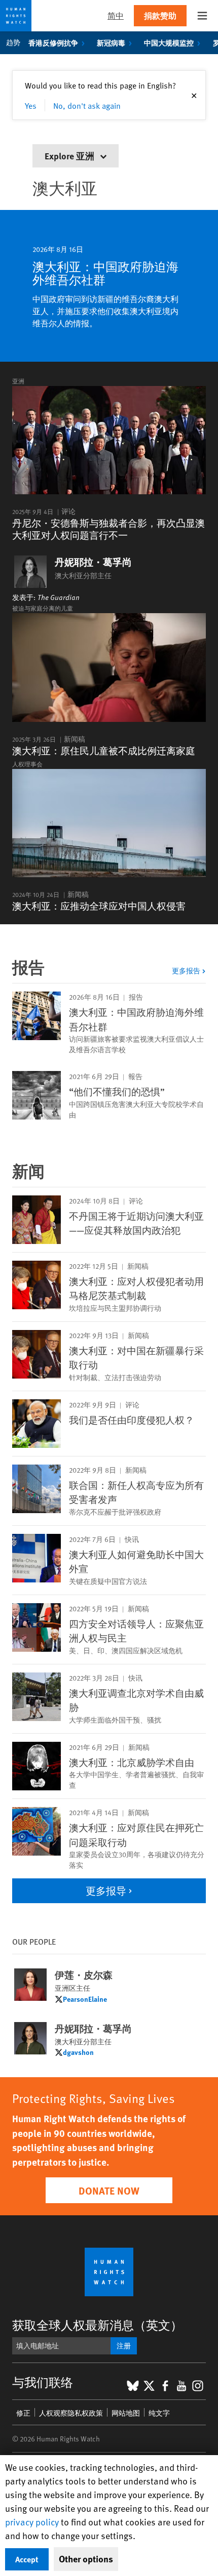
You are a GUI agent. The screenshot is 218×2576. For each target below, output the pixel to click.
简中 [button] (116, 15)
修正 (23, 2413)
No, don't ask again (87, 105)
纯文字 (159, 2413)
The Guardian (59, 597)
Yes (31, 105)
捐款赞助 (160, 15)
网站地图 (126, 2413)
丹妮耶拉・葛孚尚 (93, 562)
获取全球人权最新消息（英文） (97, 2325)
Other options (86, 2559)
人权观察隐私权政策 (71, 2413)
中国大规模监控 (169, 42)
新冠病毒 (111, 42)
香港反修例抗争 (53, 42)
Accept (27, 2559)
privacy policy (32, 2522)
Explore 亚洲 (70, 156)
